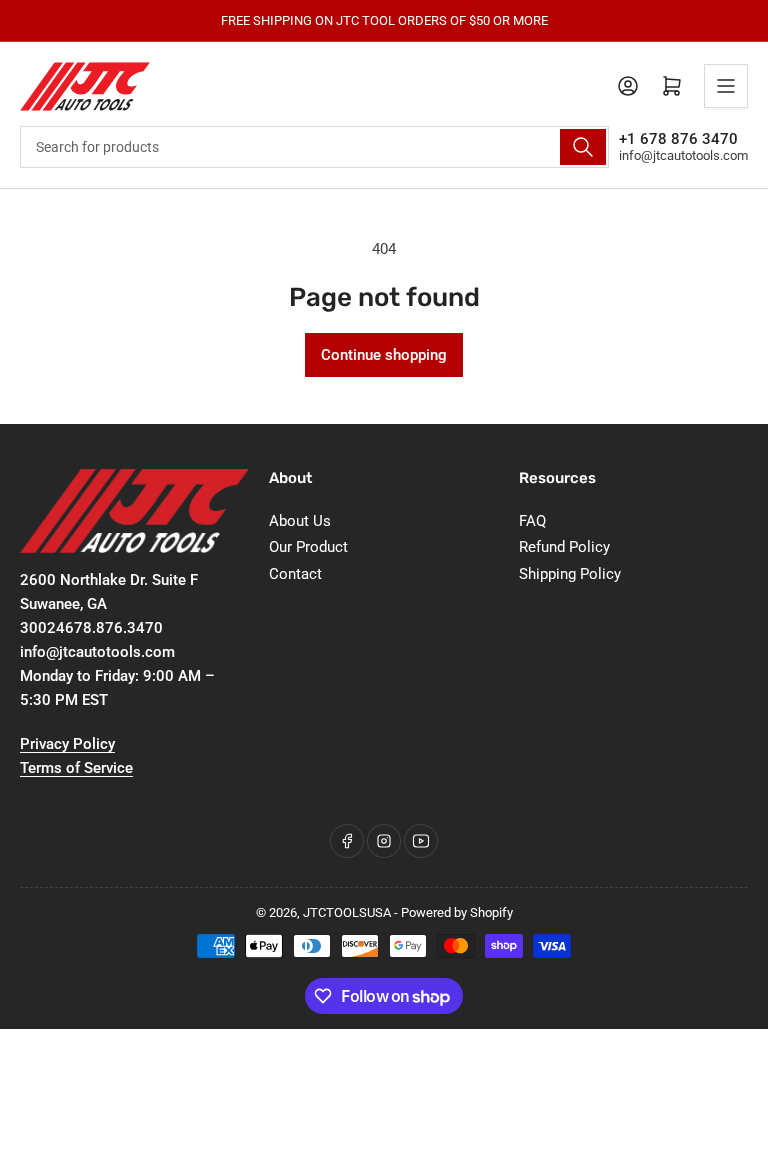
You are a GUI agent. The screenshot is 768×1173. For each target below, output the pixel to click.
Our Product (308, 547)
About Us (300, 521)
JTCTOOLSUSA (347, 912)
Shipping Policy (570, 574)
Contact (295, 574)
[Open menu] (726, 86)
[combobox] (314, 147)
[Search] (583, 147)
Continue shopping (384, 355)
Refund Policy (564, 547)
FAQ (532, 521)
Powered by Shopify (457, 912)
